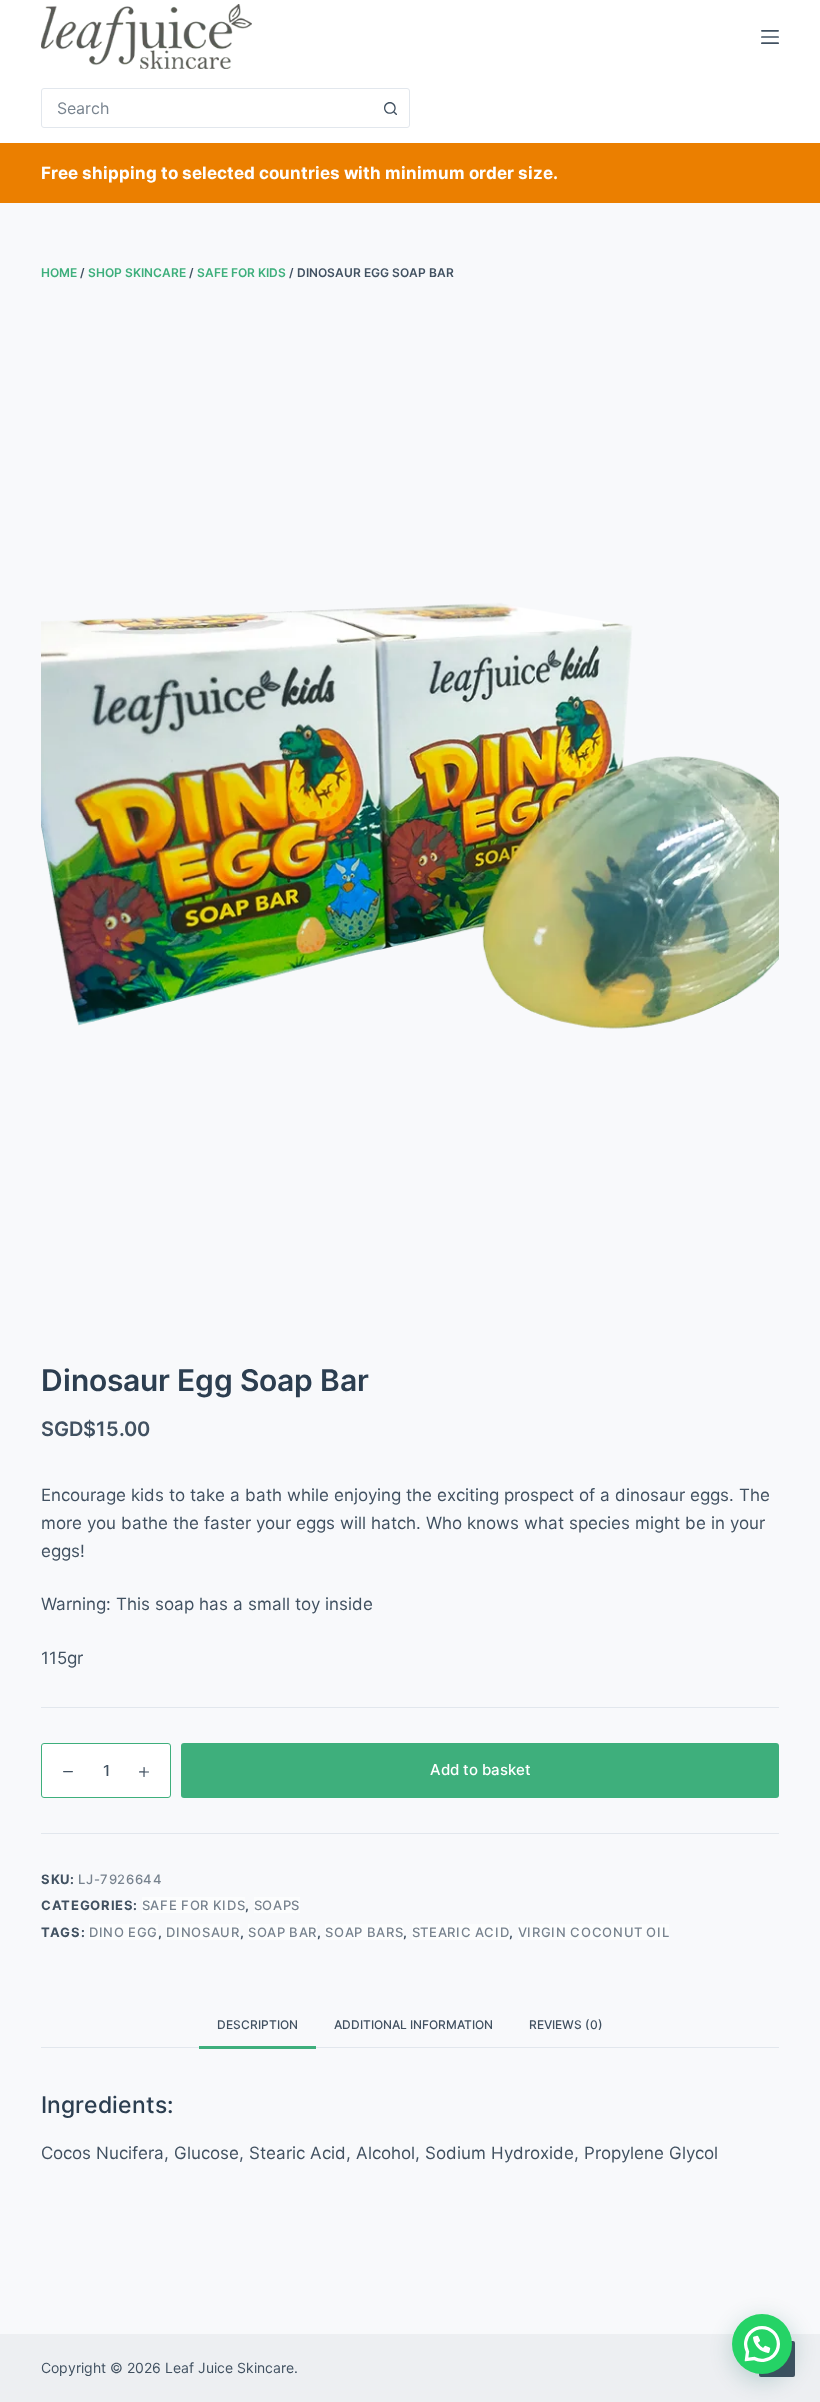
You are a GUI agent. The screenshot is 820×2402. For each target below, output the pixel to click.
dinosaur (202, 1932)
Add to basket (480, 1769)
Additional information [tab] (413, 2024)
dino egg (123, 1932)
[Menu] (770, 37)
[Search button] (390, 108)
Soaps (277, 1905)
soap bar (282, 1932)
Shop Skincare (137, 272)
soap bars (364, 1932)
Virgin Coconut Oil (594, 1932)
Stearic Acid (461, 1932)
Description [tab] (257, 2024)
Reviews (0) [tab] (566, 2024)
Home (59, 272)
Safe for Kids (241, 272)
